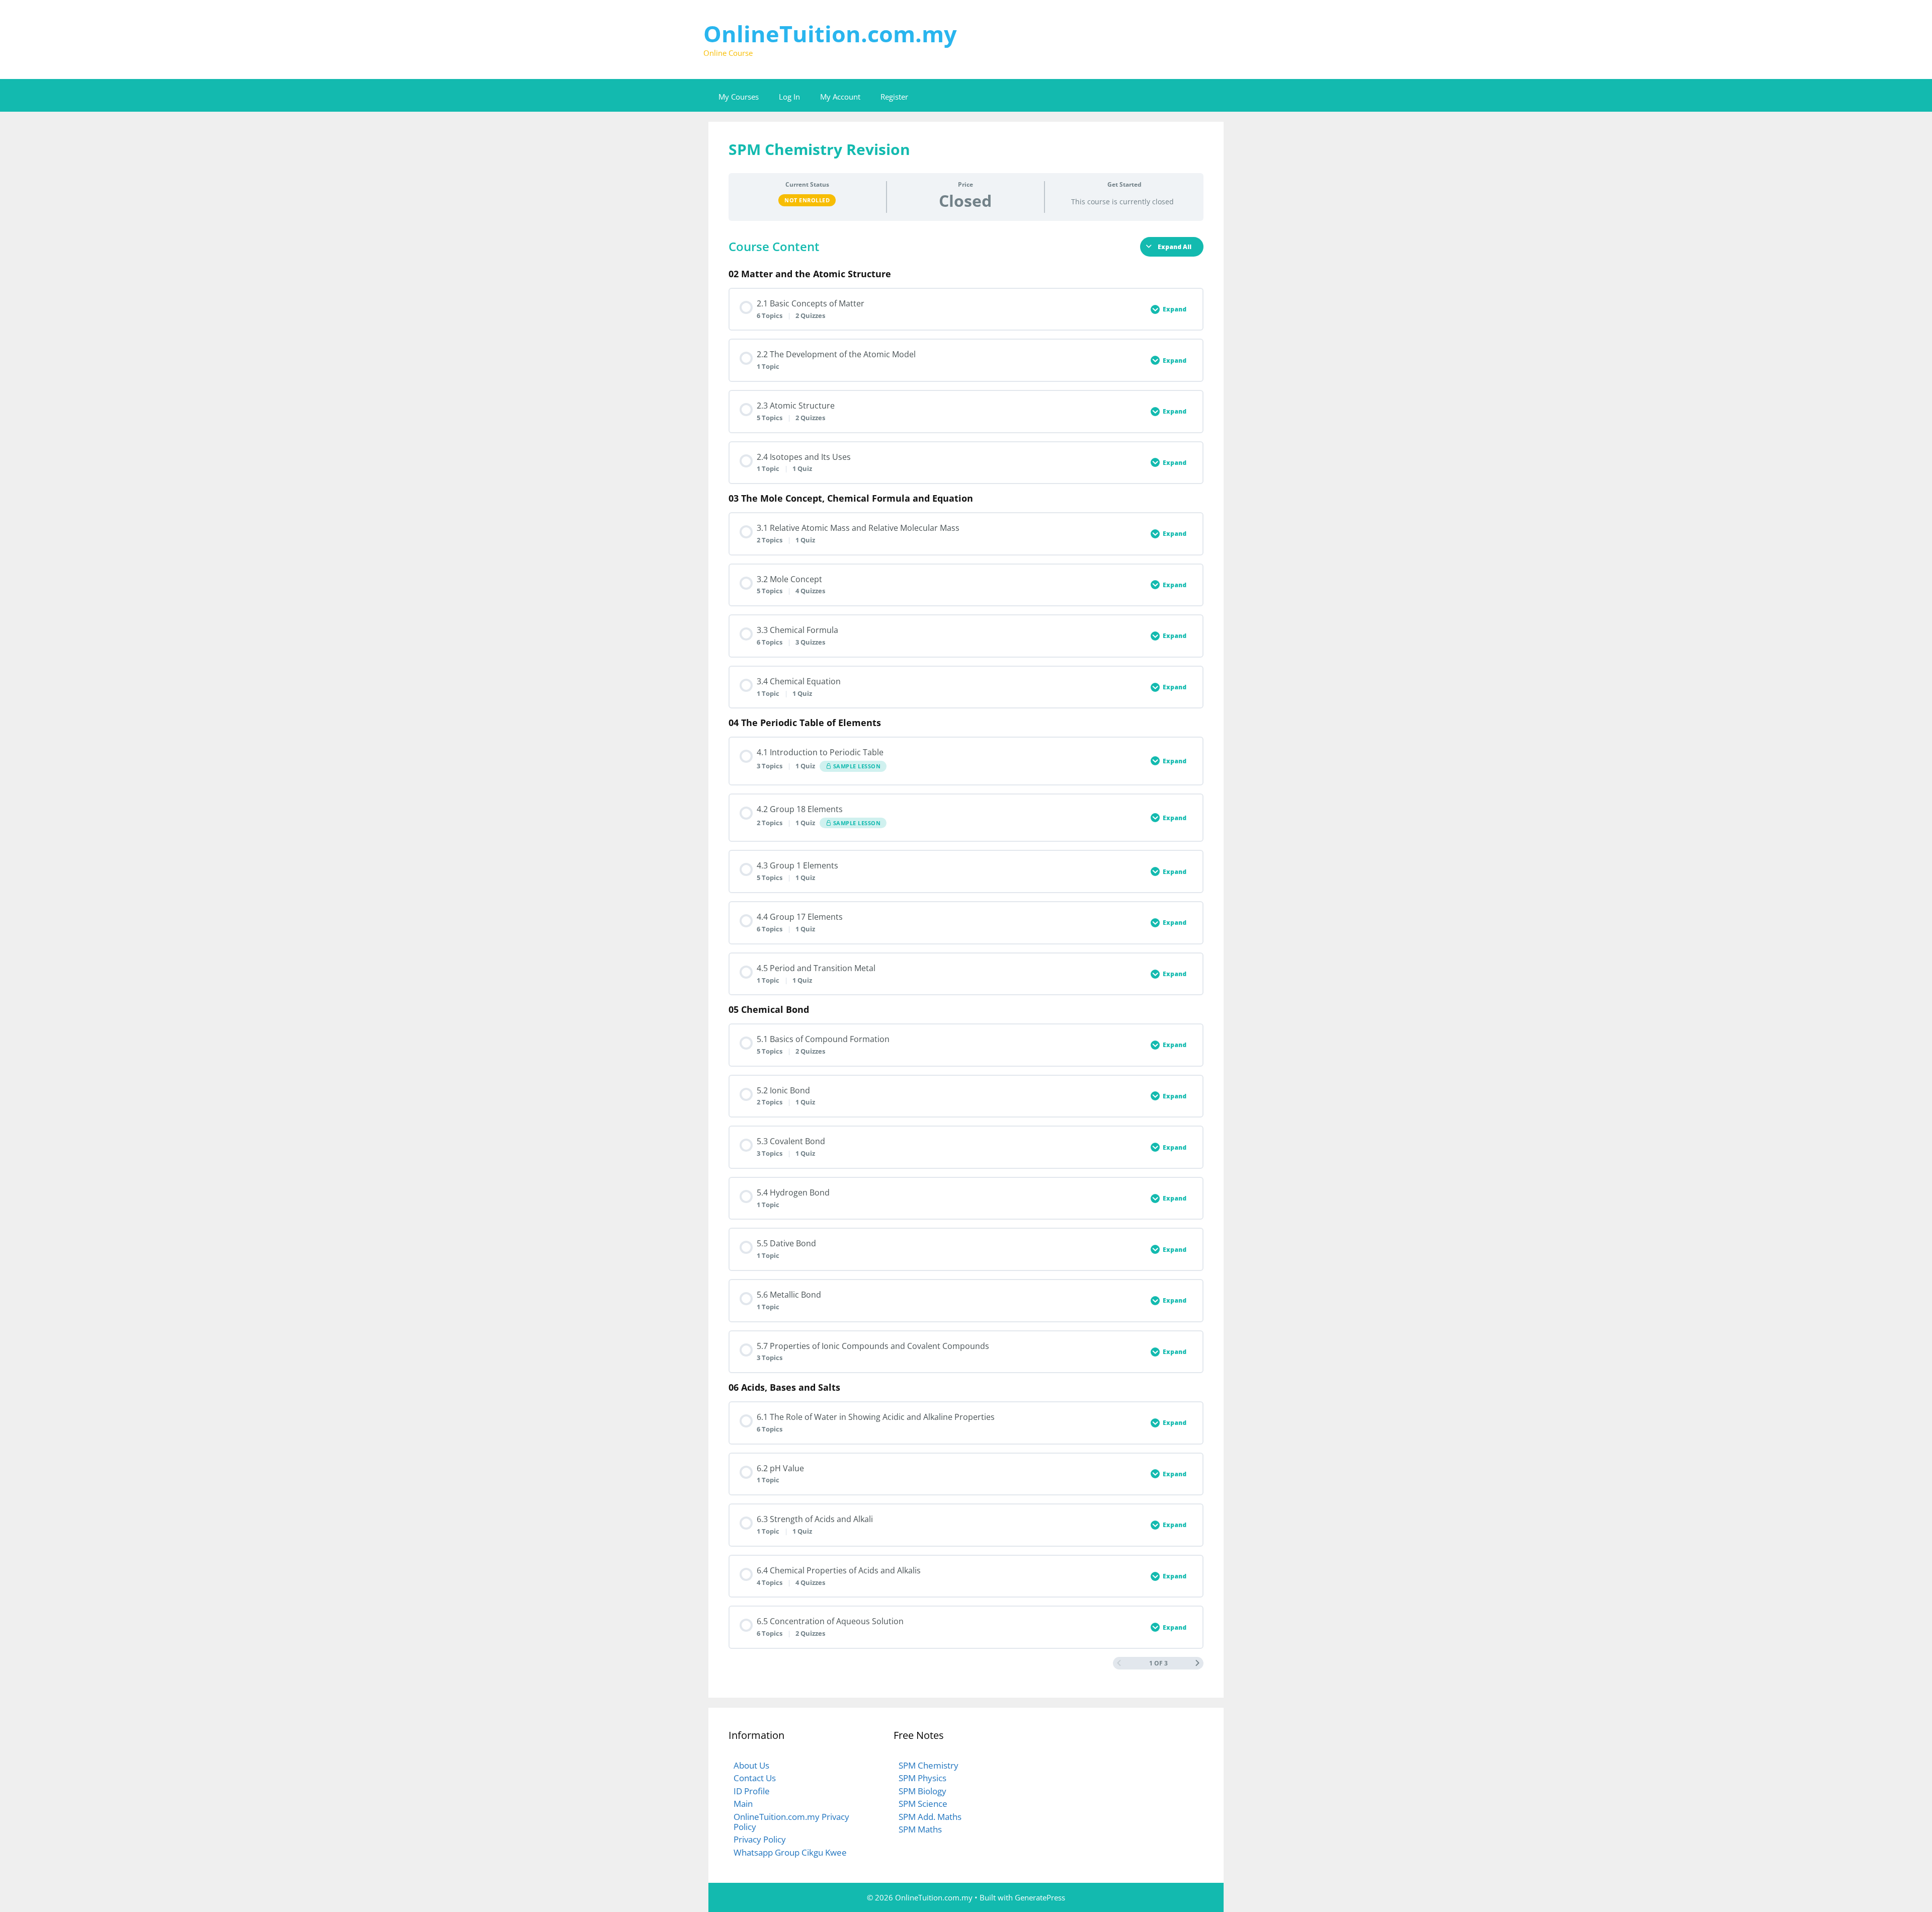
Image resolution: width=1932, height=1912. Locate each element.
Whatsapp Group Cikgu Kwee (790, 1852)
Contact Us (755, 1778)
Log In (789, 97)
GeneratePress (1040, 1897)
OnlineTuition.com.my (830, 33)
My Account (840, 97)
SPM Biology (922, 1791)
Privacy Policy (760, 1839)
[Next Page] (1197, 1663)
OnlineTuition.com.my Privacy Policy (791, 1822)
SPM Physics (922, 1778)
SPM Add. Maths (930, 1817)
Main (743, 1804)
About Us (751, 1765)
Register (894, 97)
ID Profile (752, 1791)
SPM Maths (920, 1829)
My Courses (739, 97)
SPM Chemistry (929, 1765)
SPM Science (923, 1804)
